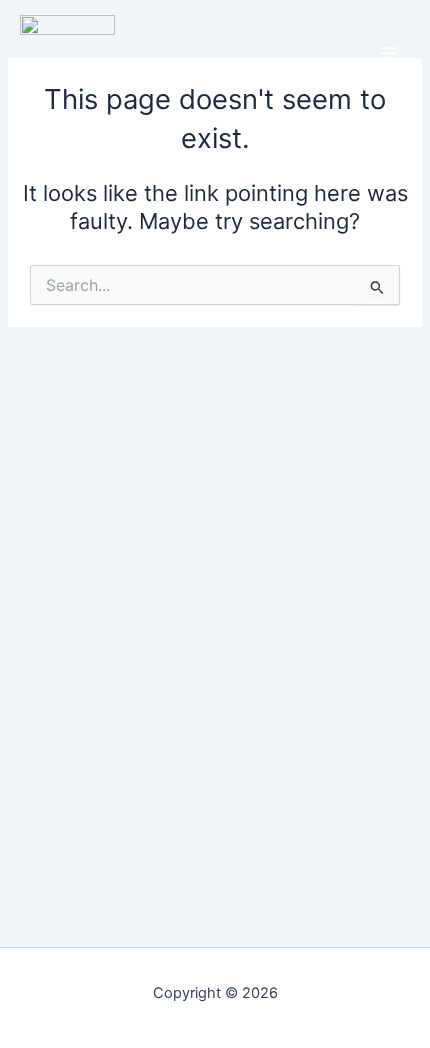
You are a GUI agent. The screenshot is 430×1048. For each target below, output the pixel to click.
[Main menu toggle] (389, 53)
